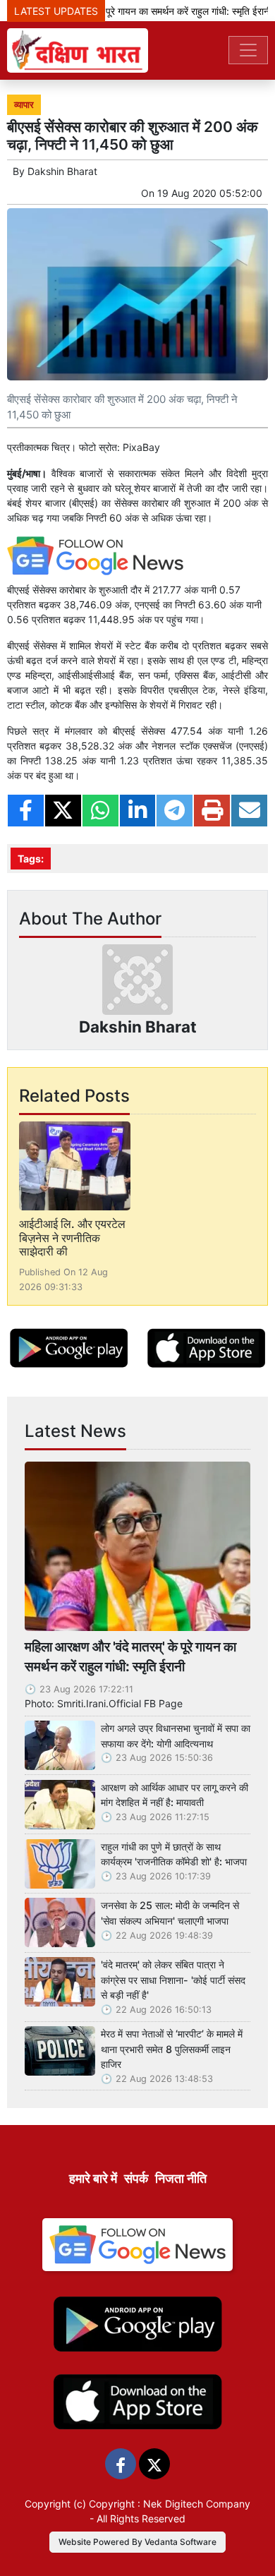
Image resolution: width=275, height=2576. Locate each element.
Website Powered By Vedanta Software (137, 2542)
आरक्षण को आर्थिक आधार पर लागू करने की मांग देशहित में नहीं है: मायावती (175, 1795)
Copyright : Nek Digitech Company (170, 2504)
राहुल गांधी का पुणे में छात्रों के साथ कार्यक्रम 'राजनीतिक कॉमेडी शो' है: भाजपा (174, 1854)
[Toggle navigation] (248, 50)
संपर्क (136, 2178)
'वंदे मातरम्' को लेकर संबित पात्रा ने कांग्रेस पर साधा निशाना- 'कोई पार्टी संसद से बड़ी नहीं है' (173, 1980)
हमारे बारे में (93, 2178)
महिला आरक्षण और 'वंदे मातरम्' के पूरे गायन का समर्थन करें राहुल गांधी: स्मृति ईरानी (130, 1657)
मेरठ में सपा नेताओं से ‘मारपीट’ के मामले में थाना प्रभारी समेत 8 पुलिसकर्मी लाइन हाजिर (172, 2049)
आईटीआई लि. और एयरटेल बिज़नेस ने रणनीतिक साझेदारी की (72, 1237)
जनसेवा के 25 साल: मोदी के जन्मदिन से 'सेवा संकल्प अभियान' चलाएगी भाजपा (170, 1913)
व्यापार (24, 105)
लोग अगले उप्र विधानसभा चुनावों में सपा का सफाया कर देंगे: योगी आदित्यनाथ (176, 1736)
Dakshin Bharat (62, 171)
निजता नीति (181, 2178)
